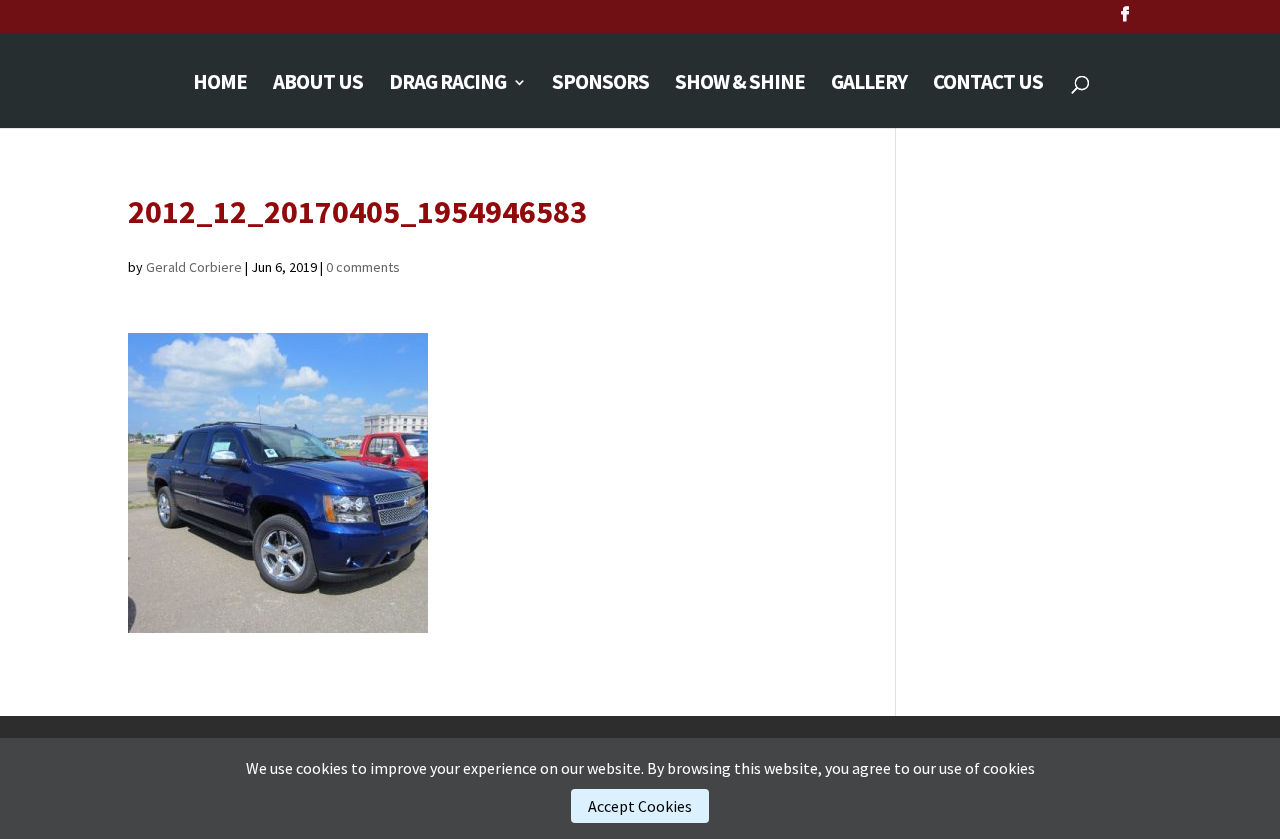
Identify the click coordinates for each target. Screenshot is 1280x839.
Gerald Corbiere (194, 267)
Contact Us (988, 85)
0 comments (363, 267)
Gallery (869, 85)
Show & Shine (740, 85)
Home (220, 85)
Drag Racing (447, 85)
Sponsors (600, 85)
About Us (318, 85)
